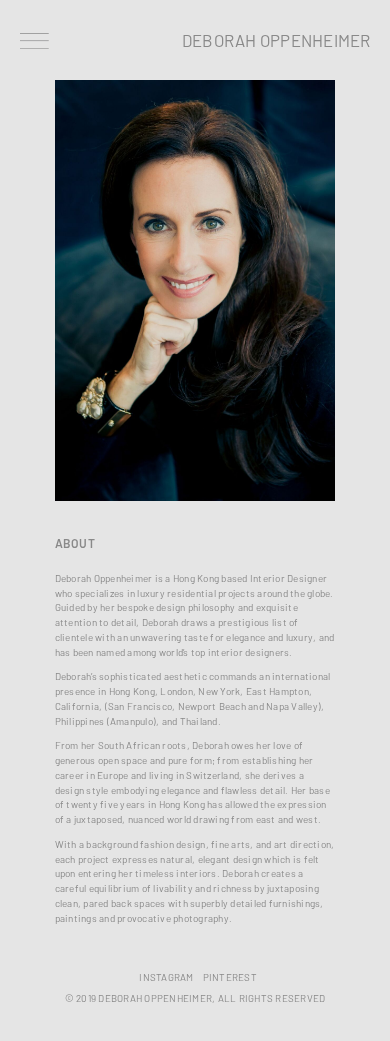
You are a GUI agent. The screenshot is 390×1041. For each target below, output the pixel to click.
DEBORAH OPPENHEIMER (276, 40)
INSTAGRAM (166, 977)
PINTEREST (230, 977)
